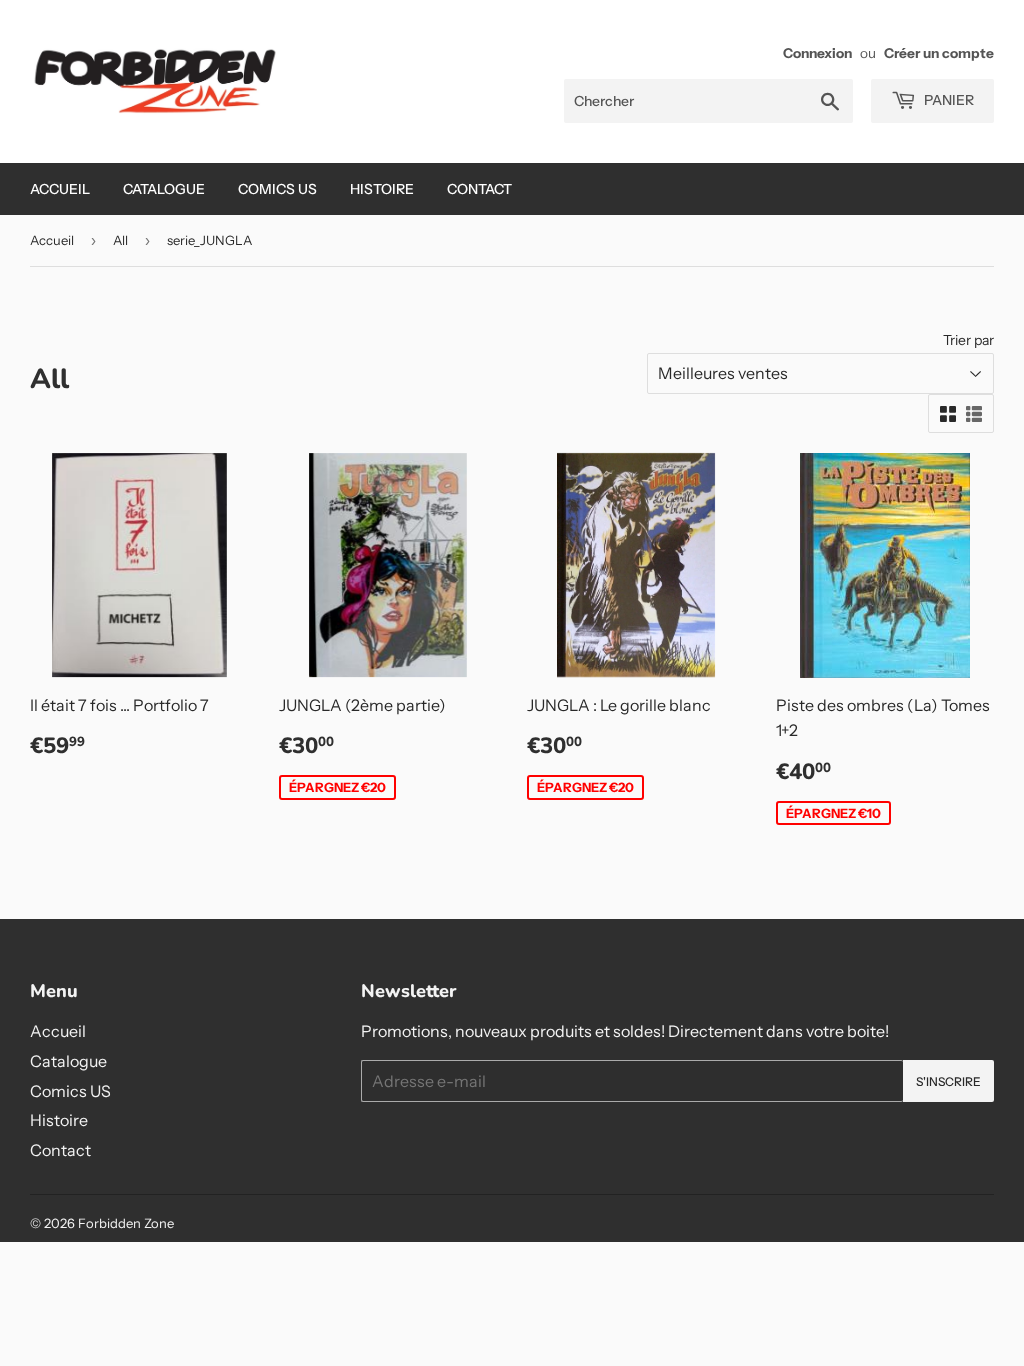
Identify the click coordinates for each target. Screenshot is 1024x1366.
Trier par (968, 340)
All (120, 240)
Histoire (382, 189)
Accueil (60, 189)
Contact (479, 189)
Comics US (277, 189)
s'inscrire (948, 1081)
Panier (947, 100)
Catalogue (164, 189)
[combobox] (708, 101)
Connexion (817, 53)
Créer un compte (939, 53)
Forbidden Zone (126, 1223)
